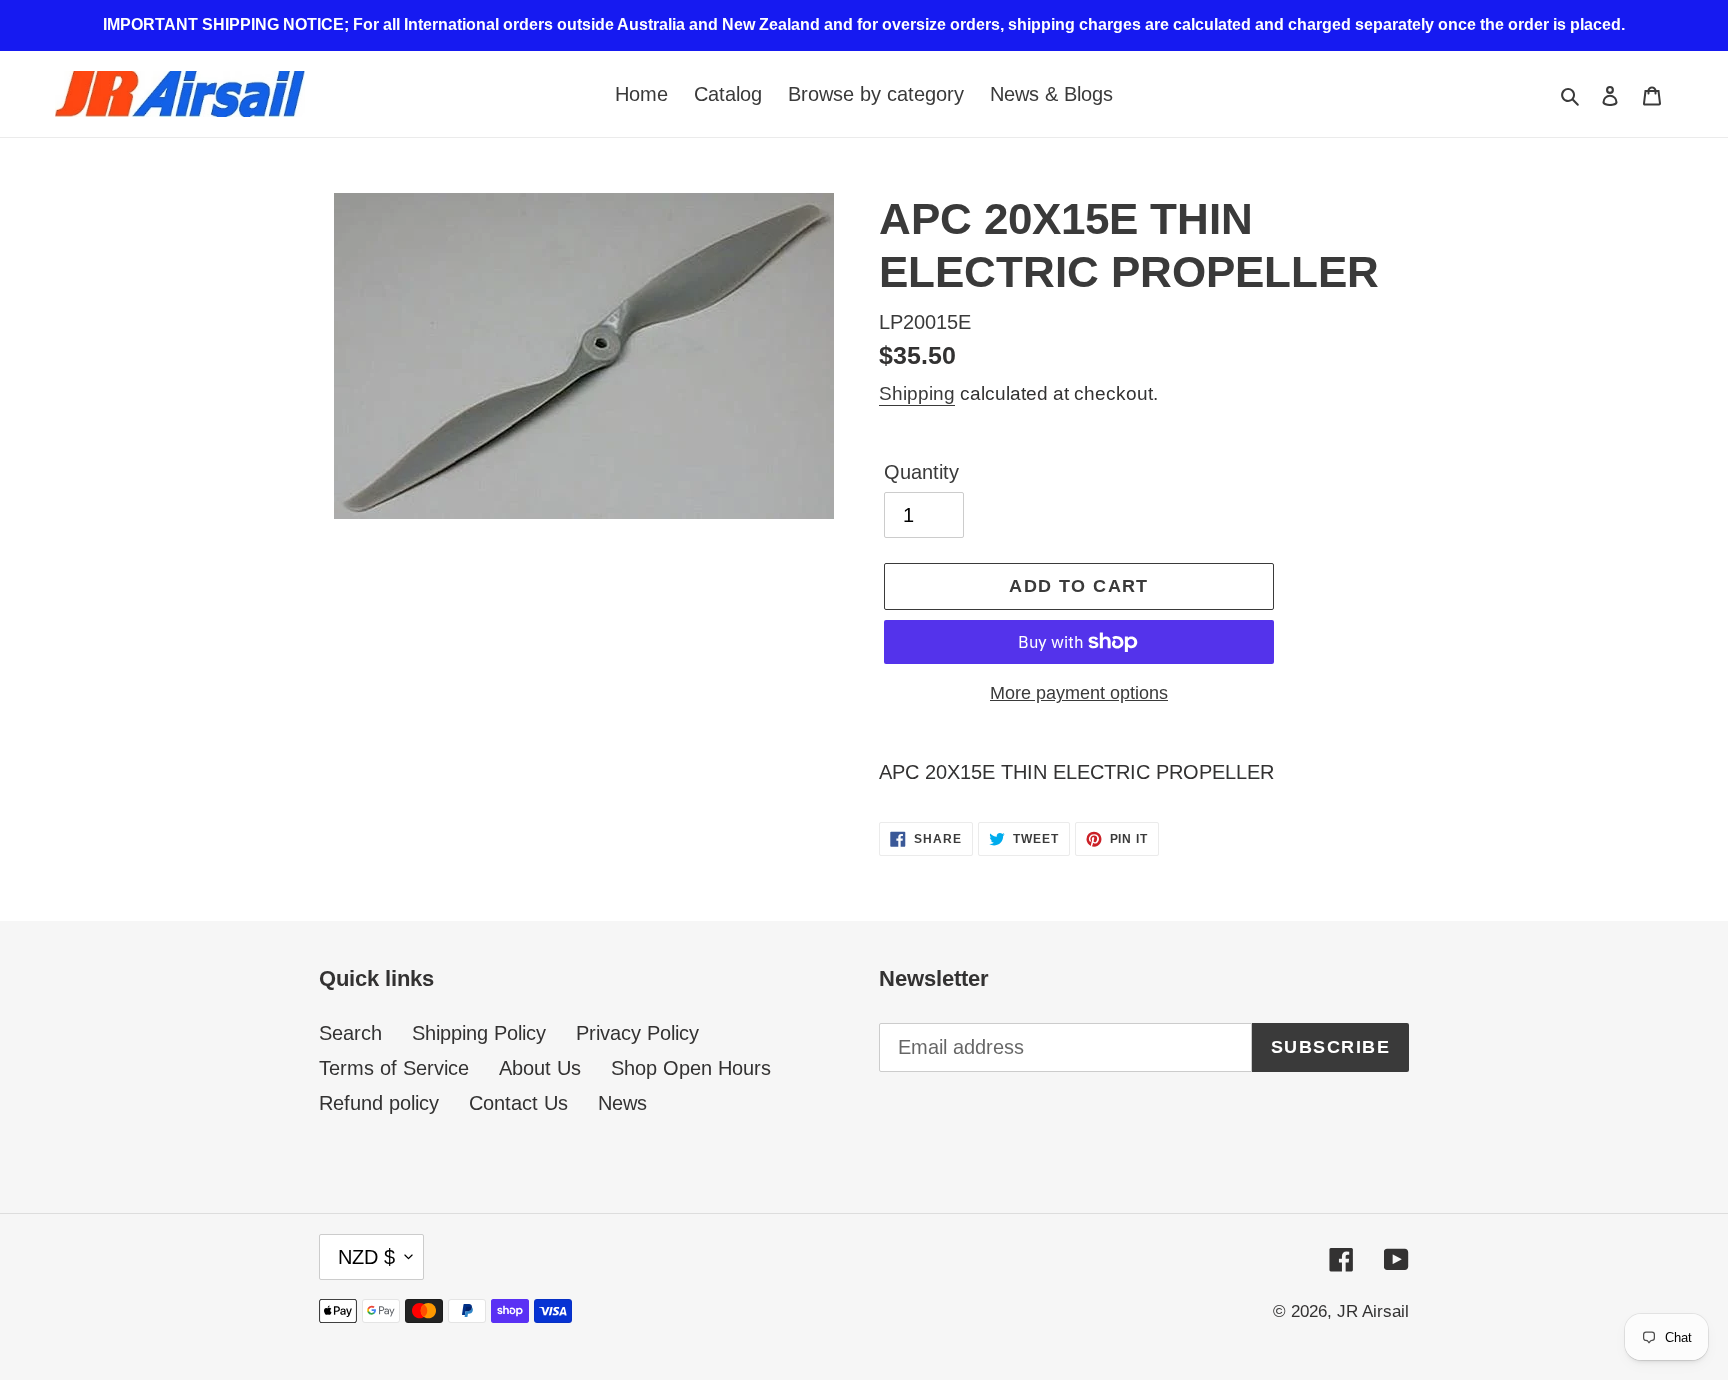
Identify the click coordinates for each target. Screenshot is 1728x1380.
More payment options (1079, 693)
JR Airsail (1373, 1311)
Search (350, 1033)
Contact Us (518, 1103)
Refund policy (379, 1103)
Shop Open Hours (691, 1068)
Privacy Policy (637, 1033)
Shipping (917, 393)
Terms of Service (394, 1068)
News (622, 1103)
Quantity (921, 472)
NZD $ (366, 1257)
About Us (540, 1068)
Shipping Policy (479, 1033)
